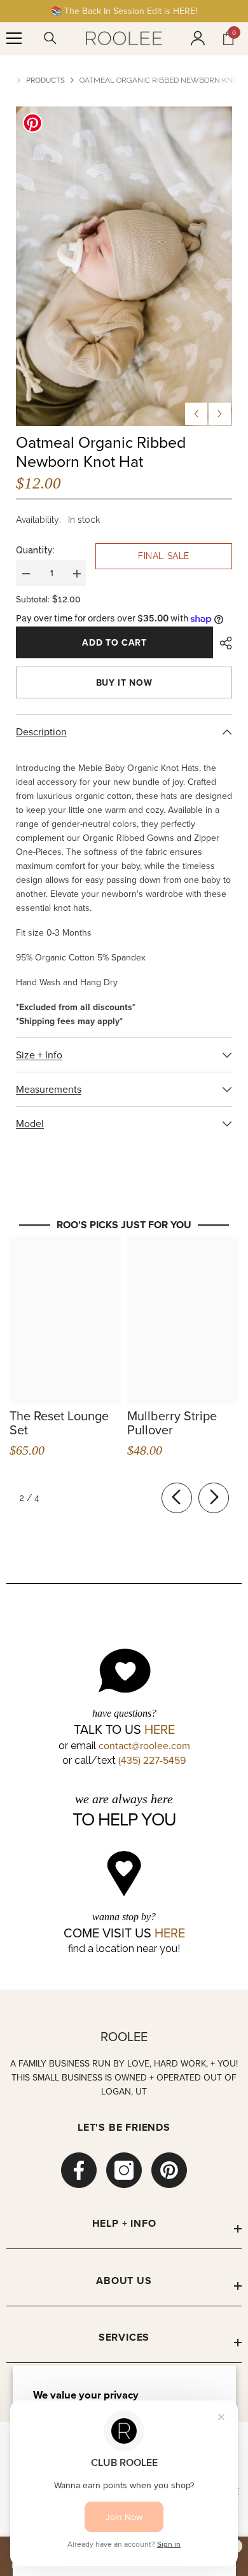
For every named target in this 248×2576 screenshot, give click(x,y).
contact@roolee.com (144, 1745)
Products (45, 80)
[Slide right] (214, 1498)
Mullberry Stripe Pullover (172, 1423)
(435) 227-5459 (152, 1760)
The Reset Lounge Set (59, 1423)
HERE (160, 1729)
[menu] (14, 38)
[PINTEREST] (169, 2170)
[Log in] (198, 38)
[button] (196, 414)
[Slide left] (177, 1498)
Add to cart (114, 642)
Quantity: (35, 550)
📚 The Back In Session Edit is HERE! (124, 11)
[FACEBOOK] (79, 2170)
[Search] (50, 38)
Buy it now (124, 682)
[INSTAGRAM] (124, 2170)
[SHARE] (223, 643)
